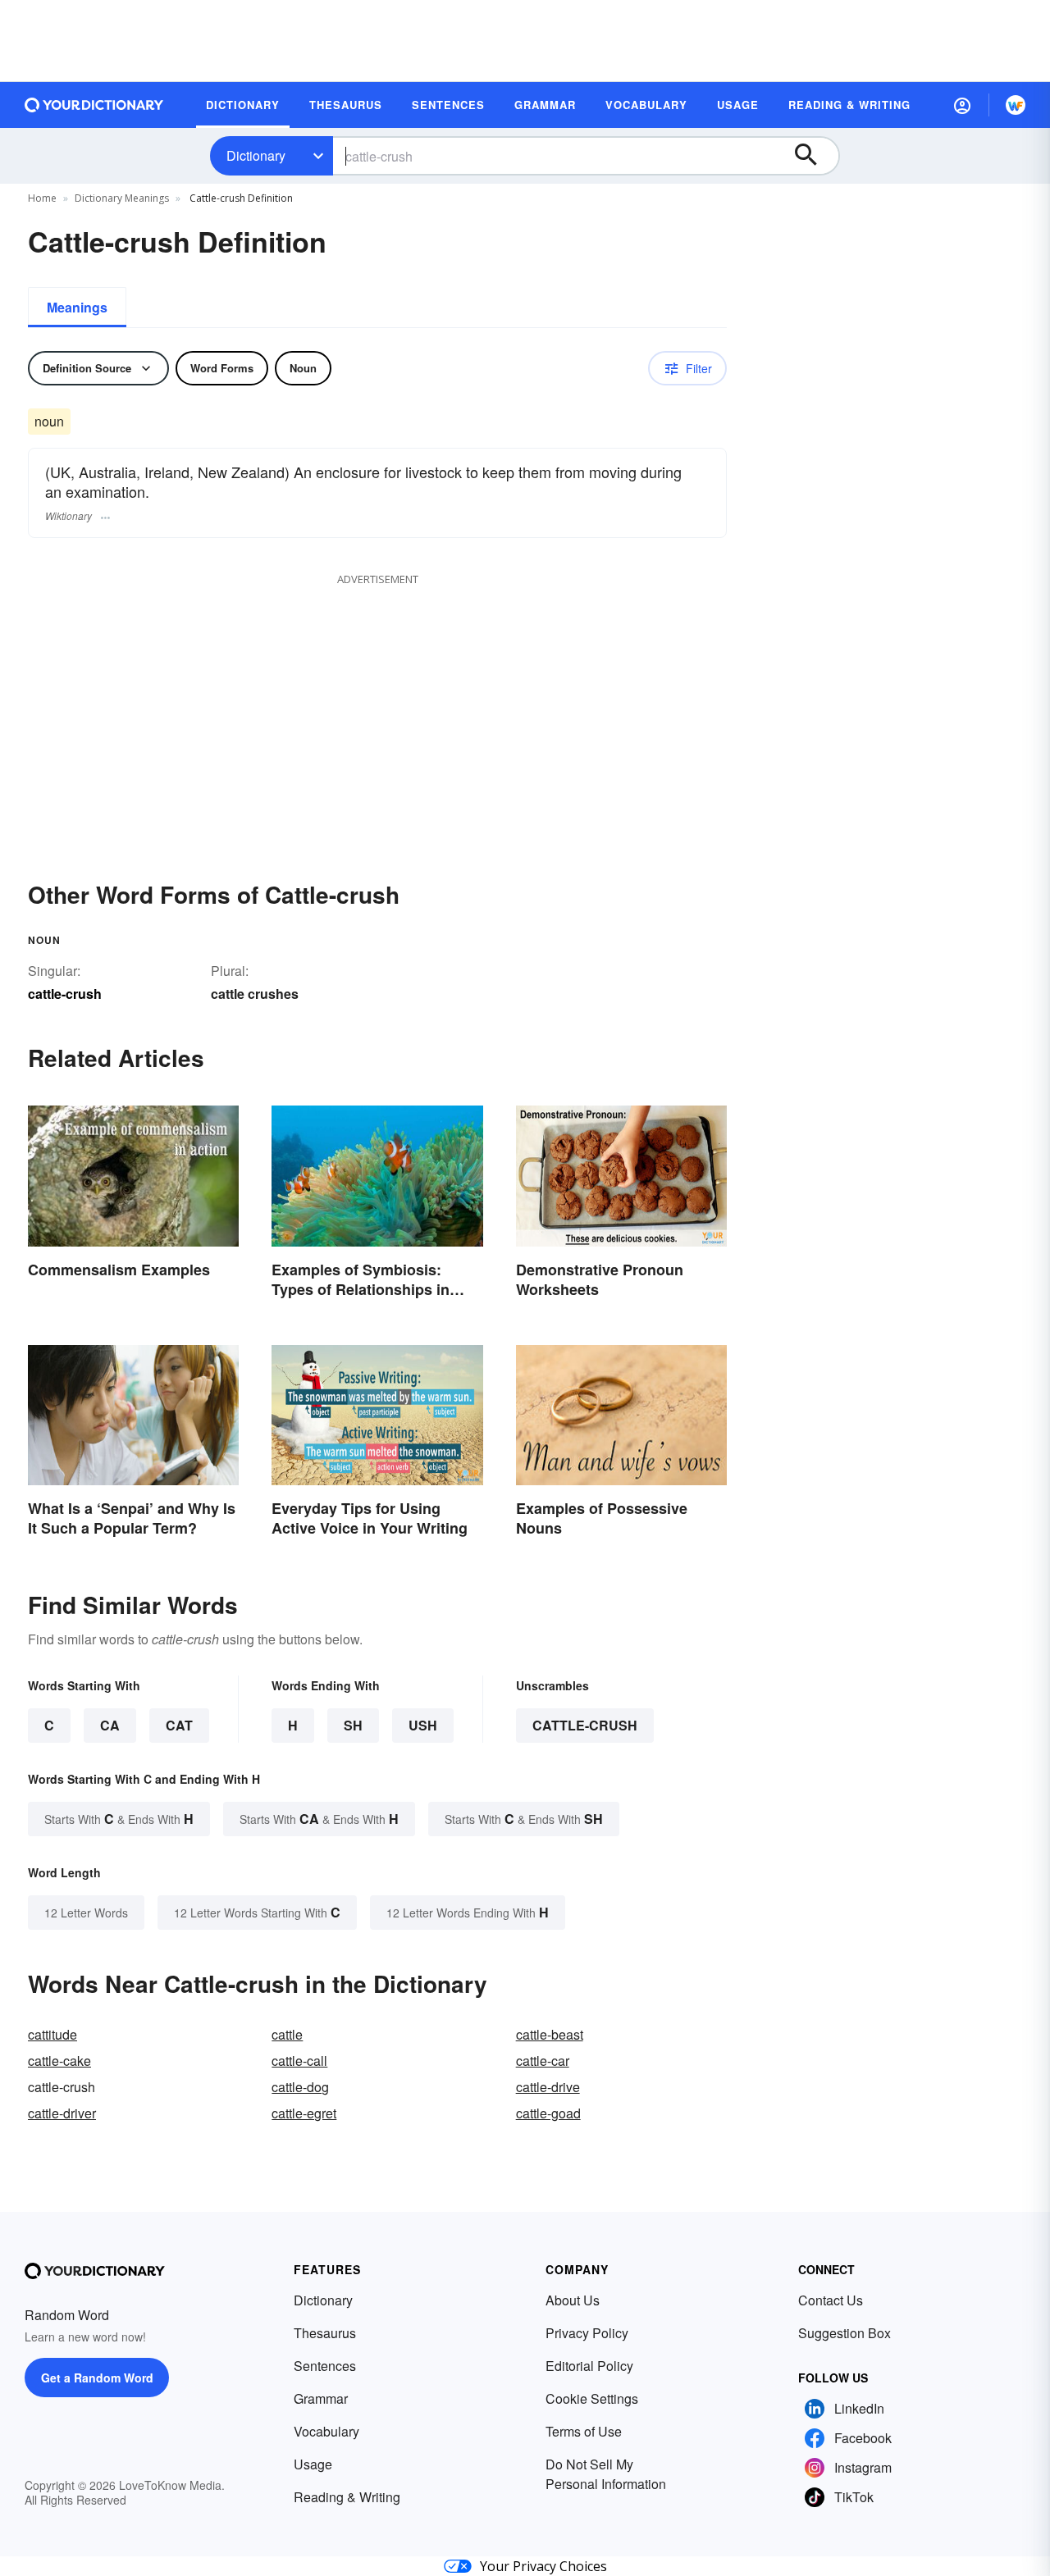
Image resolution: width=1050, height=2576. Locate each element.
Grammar (321, 2398)
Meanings (77, 307)
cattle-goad (548, 2113)
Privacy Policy (587, 2333)
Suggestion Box (845, 2333)
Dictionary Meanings (122, 198)
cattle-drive (548, 2087)
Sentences (325, 2366)
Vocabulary (326, 2431)
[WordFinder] (1016, 105)
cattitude (52, 2034)
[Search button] (814, 156)
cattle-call (299, 2061)
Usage (313, 2464)
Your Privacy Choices (543, 2566)
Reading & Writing (347, 2497)
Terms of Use (584, 2431)
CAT (179, 1725)
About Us (573, 2300)
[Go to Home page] (94, 105)
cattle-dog (300, 2087)
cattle (287, 2034)
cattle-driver (62, 2113)
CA (110, 1725)
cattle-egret (304, 2113)
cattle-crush (585, 1725)
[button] (962, 105)
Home (42, 198)
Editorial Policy (589, 2366)
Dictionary (256, 155)
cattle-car (543, 2061)
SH (353, 1725)
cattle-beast (550, 2034)
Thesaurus (325, 2333)
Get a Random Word (97, 2378)
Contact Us (831, 2300)
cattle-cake (59, 2061)
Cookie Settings (592, 2398)
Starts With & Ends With (119, 1819)
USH (423, 1725)
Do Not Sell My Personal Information (606, 2474)
